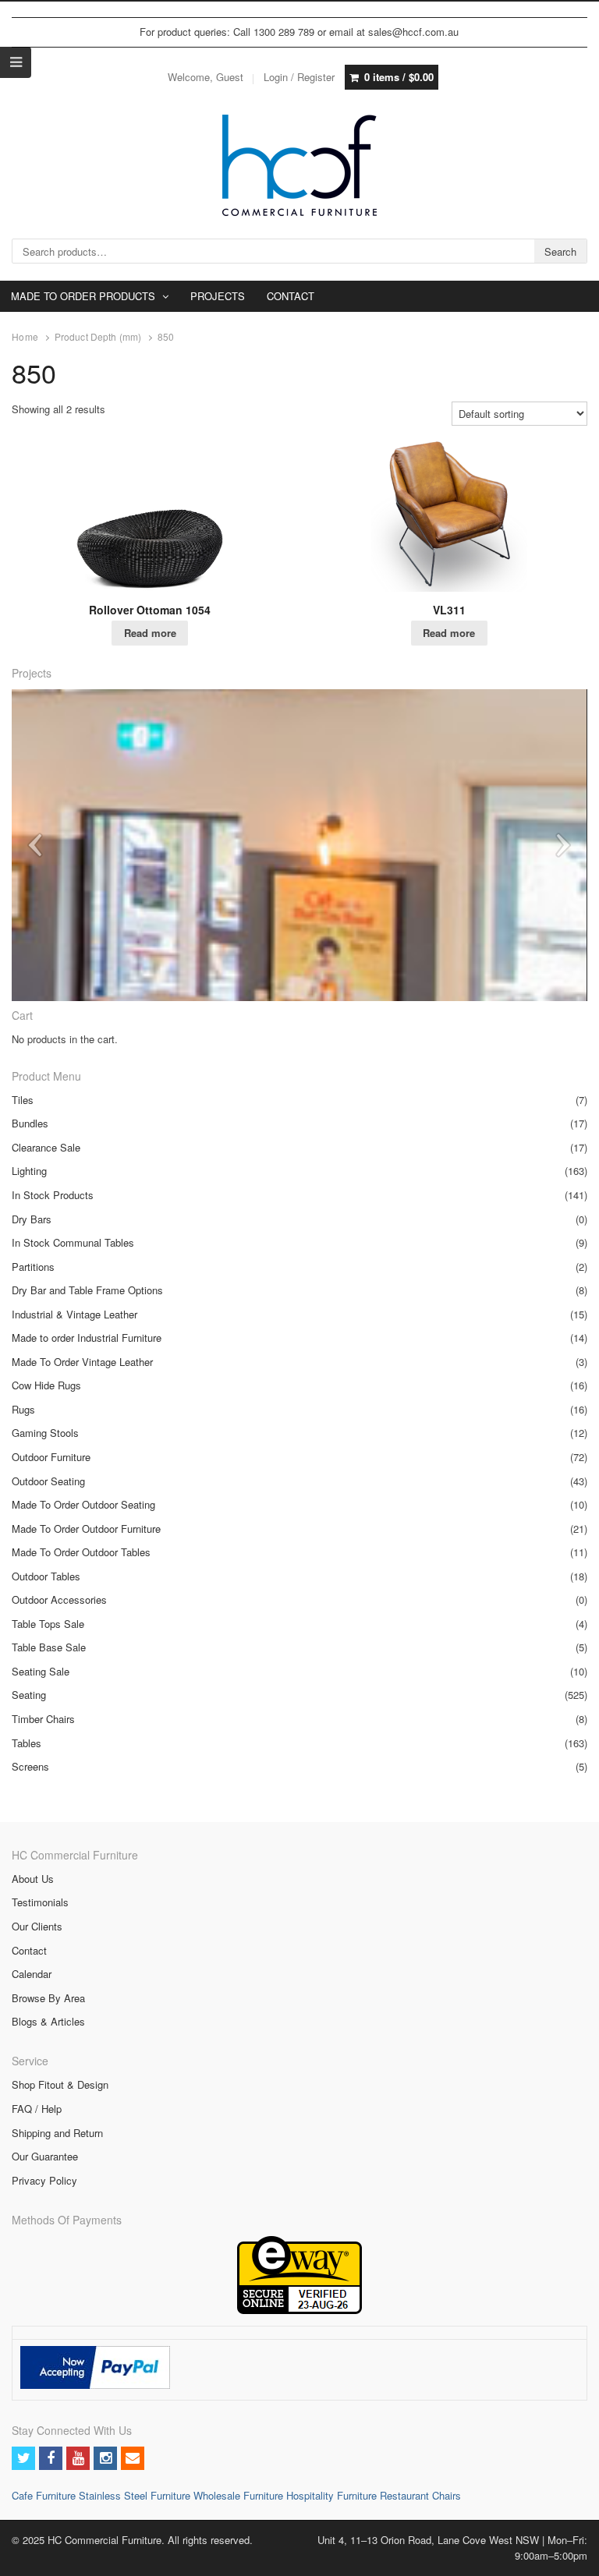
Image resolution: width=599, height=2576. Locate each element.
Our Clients (37, 1926)
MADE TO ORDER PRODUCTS (83, 296)
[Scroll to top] (569, 2554)
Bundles (30, 1123)
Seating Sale (41, 1671)
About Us (33, 1879)
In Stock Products (53, 1195)
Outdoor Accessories (59, 1599)
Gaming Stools (45, 1433)
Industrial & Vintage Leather (74, 1314)
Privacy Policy (44, 2180)
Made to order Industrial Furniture (87, 1338)
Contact (29, 1950)
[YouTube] (78, 2458)
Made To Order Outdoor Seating (83, 1504)
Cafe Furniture (45, 2495)
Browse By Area (48, 1998)
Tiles (23, 1100)
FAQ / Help (37, 2109)
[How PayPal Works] (95, 2385)
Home (25, 337)
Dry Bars (32, 1219)
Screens (30, 1766)
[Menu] (16, 62)
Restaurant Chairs (420, 2495)
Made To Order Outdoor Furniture (86, 1529)
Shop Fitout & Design (60, 2084)
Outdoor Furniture (51, 1457)
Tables (27, 1743)
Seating (29, 1695)
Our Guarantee (45, 2156)
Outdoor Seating (48, 1481)
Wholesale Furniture (238, 2495)
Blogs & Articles (48, 2021)
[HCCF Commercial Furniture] (299, 165)
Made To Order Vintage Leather (82, 1362)
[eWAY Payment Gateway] (299, 2310)
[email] (133, 2458)
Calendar (32, 1974)
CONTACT (291, 296)
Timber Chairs (43, 1719)
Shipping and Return (57, 2133)
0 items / (399, 77)
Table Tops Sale (48, 1624)
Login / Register (299, 77)
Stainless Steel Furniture (136, 2495)
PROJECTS (218, 296)
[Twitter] (23, 2458)
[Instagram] (105, 2458)
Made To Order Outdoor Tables (81, 1552)
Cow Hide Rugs (46, 1385)
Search (560, 251)
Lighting (29, 1171)
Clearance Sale (46, 1147)
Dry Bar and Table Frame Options (87, 1290)
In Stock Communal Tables (73, 1242)
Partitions (33, 1267)
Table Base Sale (49, 1647)
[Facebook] (51, 2458)
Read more (150, 633)
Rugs (23, 1409)
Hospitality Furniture (333, 2495)
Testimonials (40, 1902)
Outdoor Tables (46, 1576)
